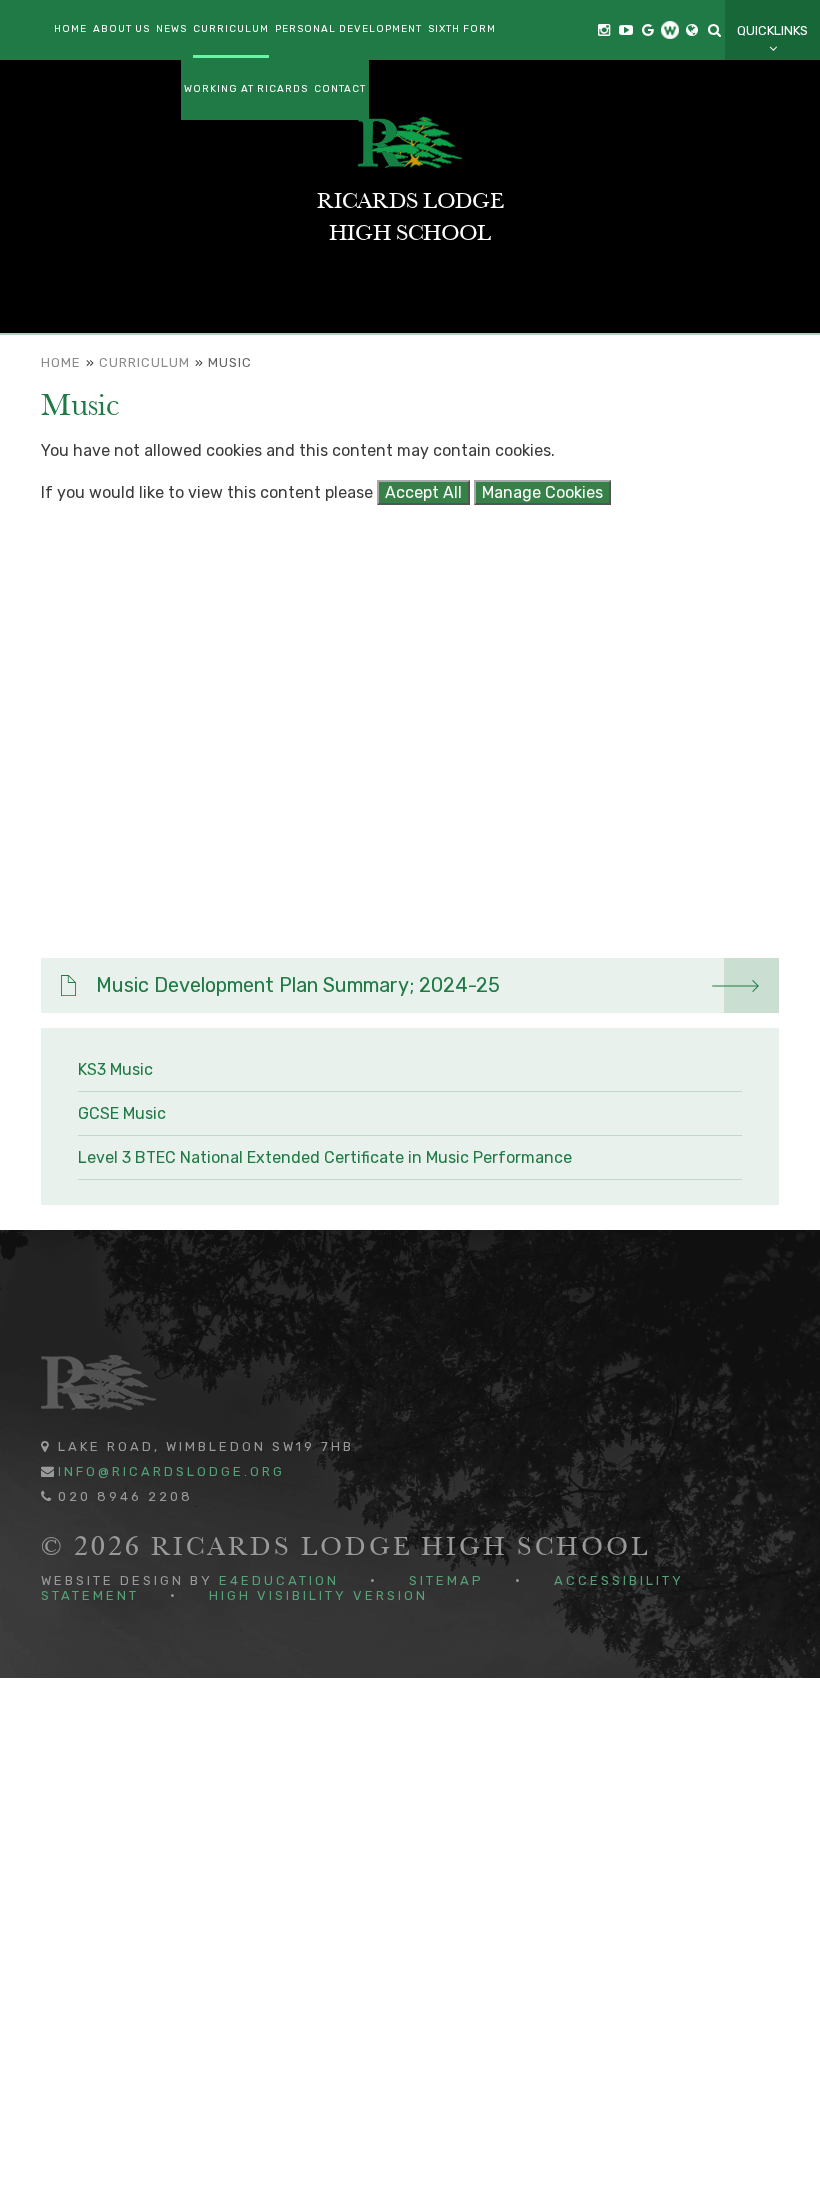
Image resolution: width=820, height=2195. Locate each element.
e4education (279, 1580)
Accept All (423, 492)
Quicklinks (772, 30)
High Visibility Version (318, 1595)
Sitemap (446, 1580)
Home (61, 362)
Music (230, 362)
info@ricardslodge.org (171, 1471)
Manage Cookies (542, 492)
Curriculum (144, 362)
